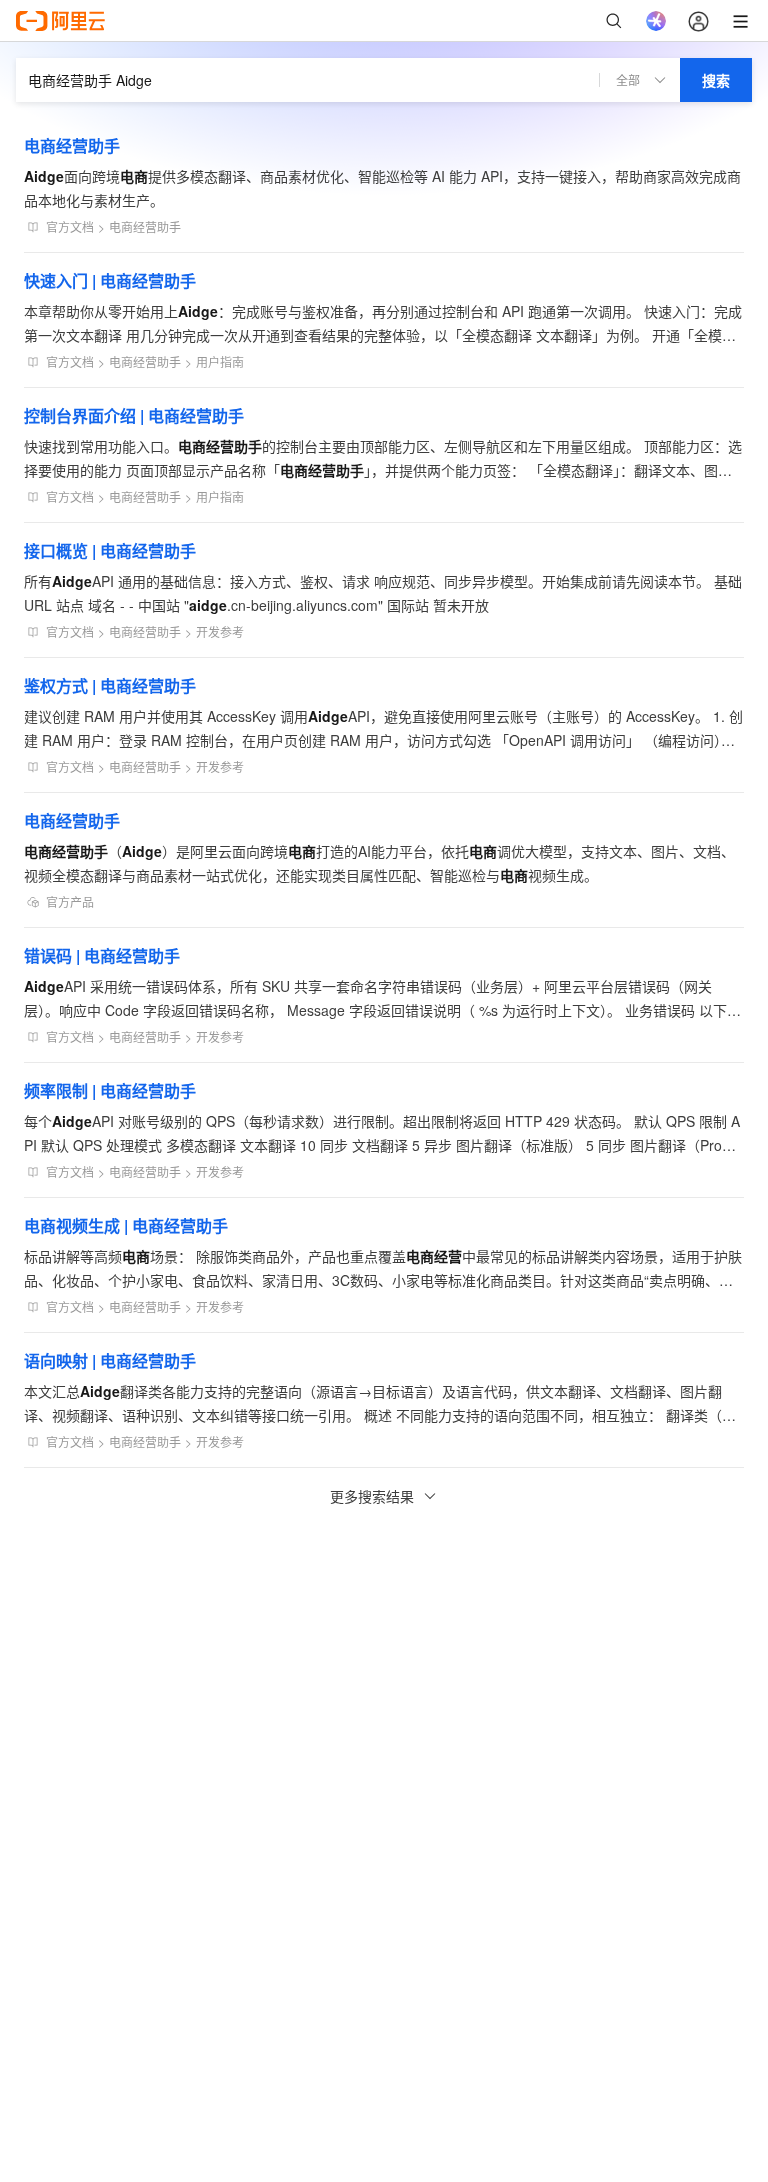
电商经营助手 (72, 145)
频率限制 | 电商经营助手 (110, 1090)
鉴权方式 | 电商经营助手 (110, 685)
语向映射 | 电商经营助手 (110, 1360)
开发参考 (220, 631)
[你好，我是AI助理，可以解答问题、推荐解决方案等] (656, 21)
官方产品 (70, 901)
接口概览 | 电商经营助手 (110, 550)
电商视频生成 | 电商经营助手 (126, 1225)
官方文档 (70, 226)
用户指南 (220, 361)
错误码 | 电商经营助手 (102, 955)
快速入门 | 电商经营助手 (110, 280)
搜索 (716, 80)
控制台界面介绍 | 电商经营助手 (134, 415)
